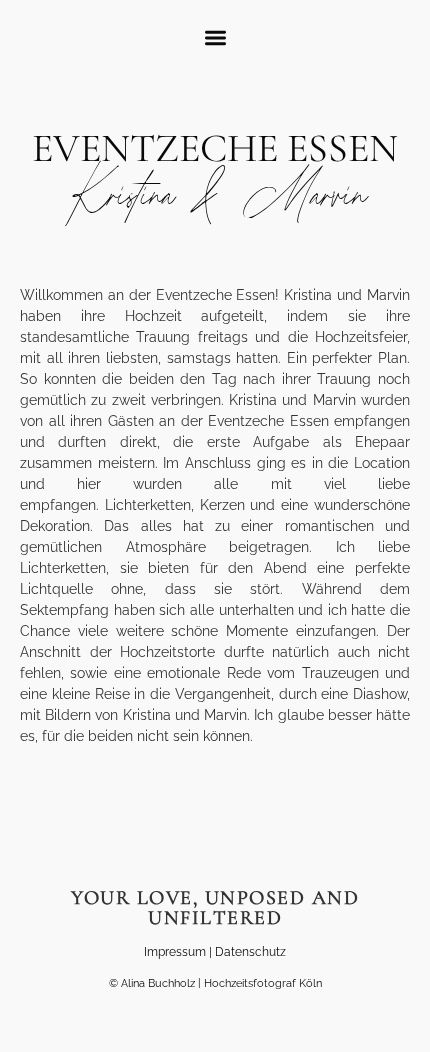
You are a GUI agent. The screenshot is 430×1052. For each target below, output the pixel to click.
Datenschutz (250, 952)
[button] (215, 37)
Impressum (175, 952)
